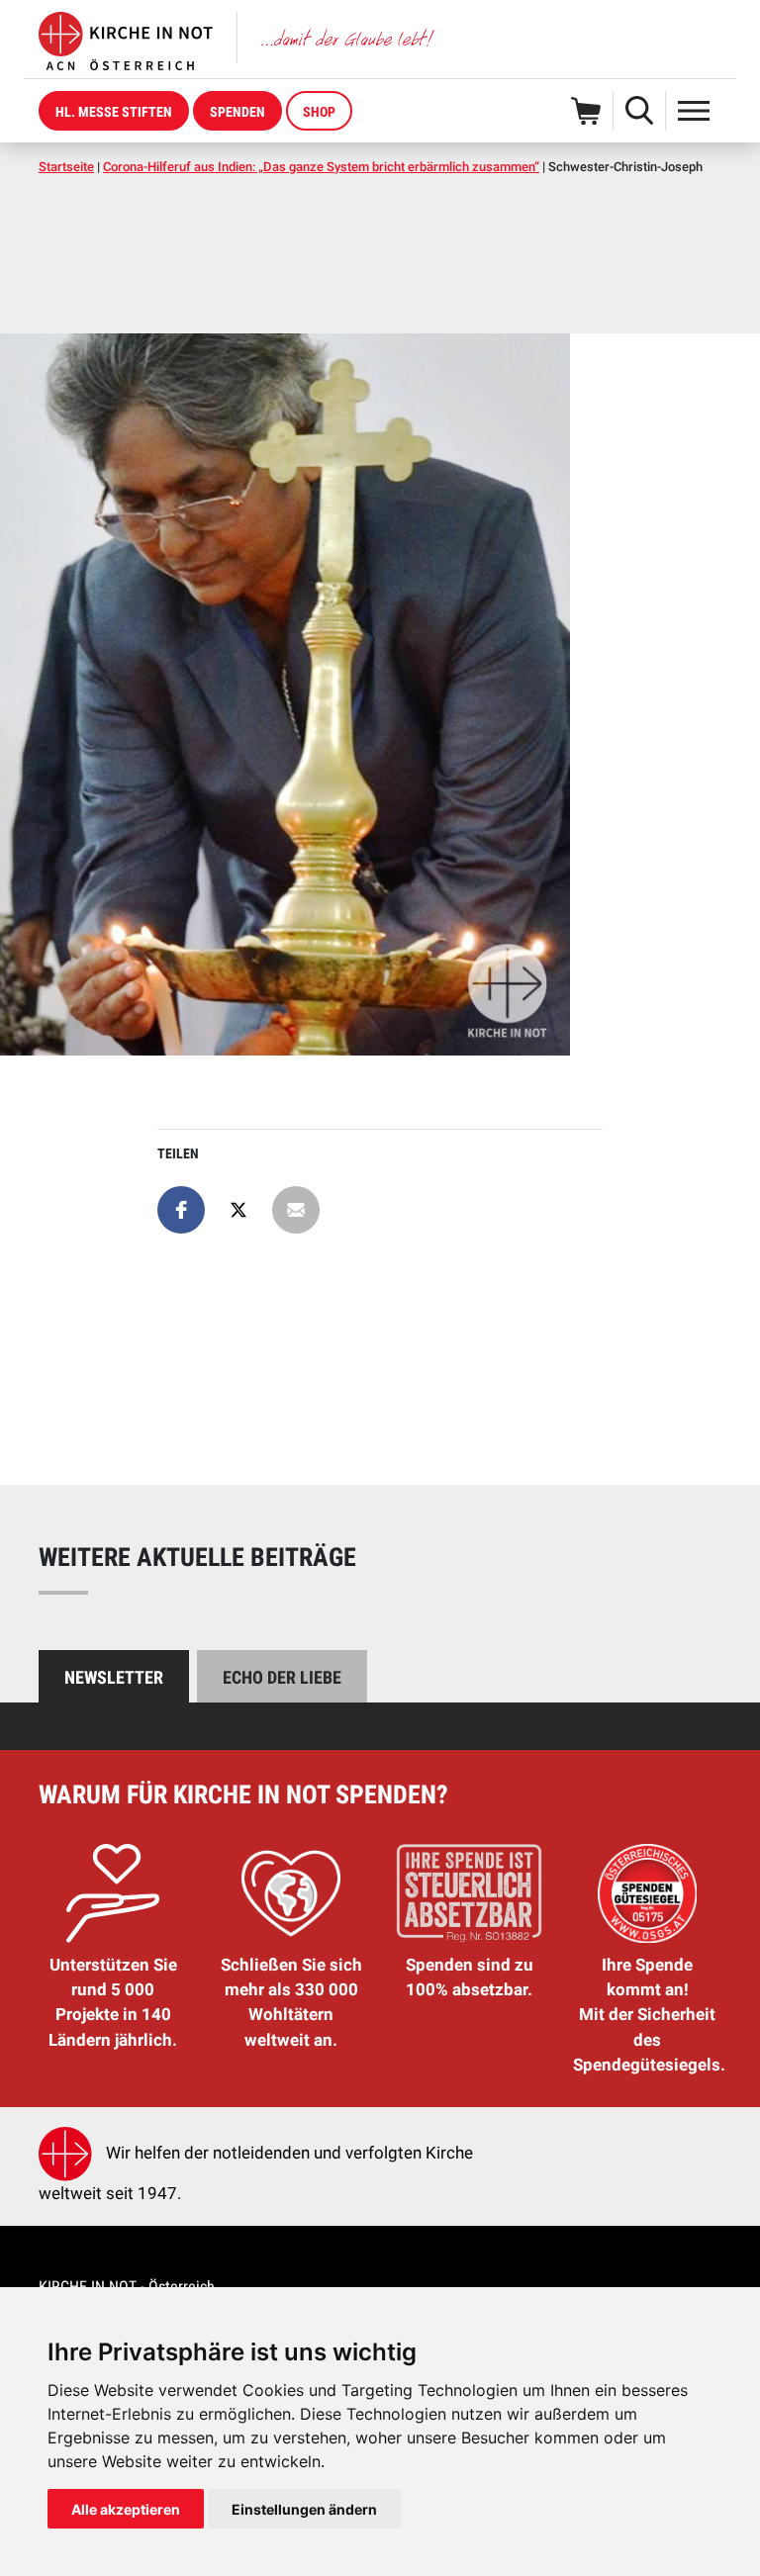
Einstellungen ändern (304, 2509)
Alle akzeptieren (126, 2509)
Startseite (66, 167)
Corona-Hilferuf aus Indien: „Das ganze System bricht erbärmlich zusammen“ (321, 167)
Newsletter (114, 1677)
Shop (319, 112)
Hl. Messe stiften (114, 112)
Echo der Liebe (282, 1677)
